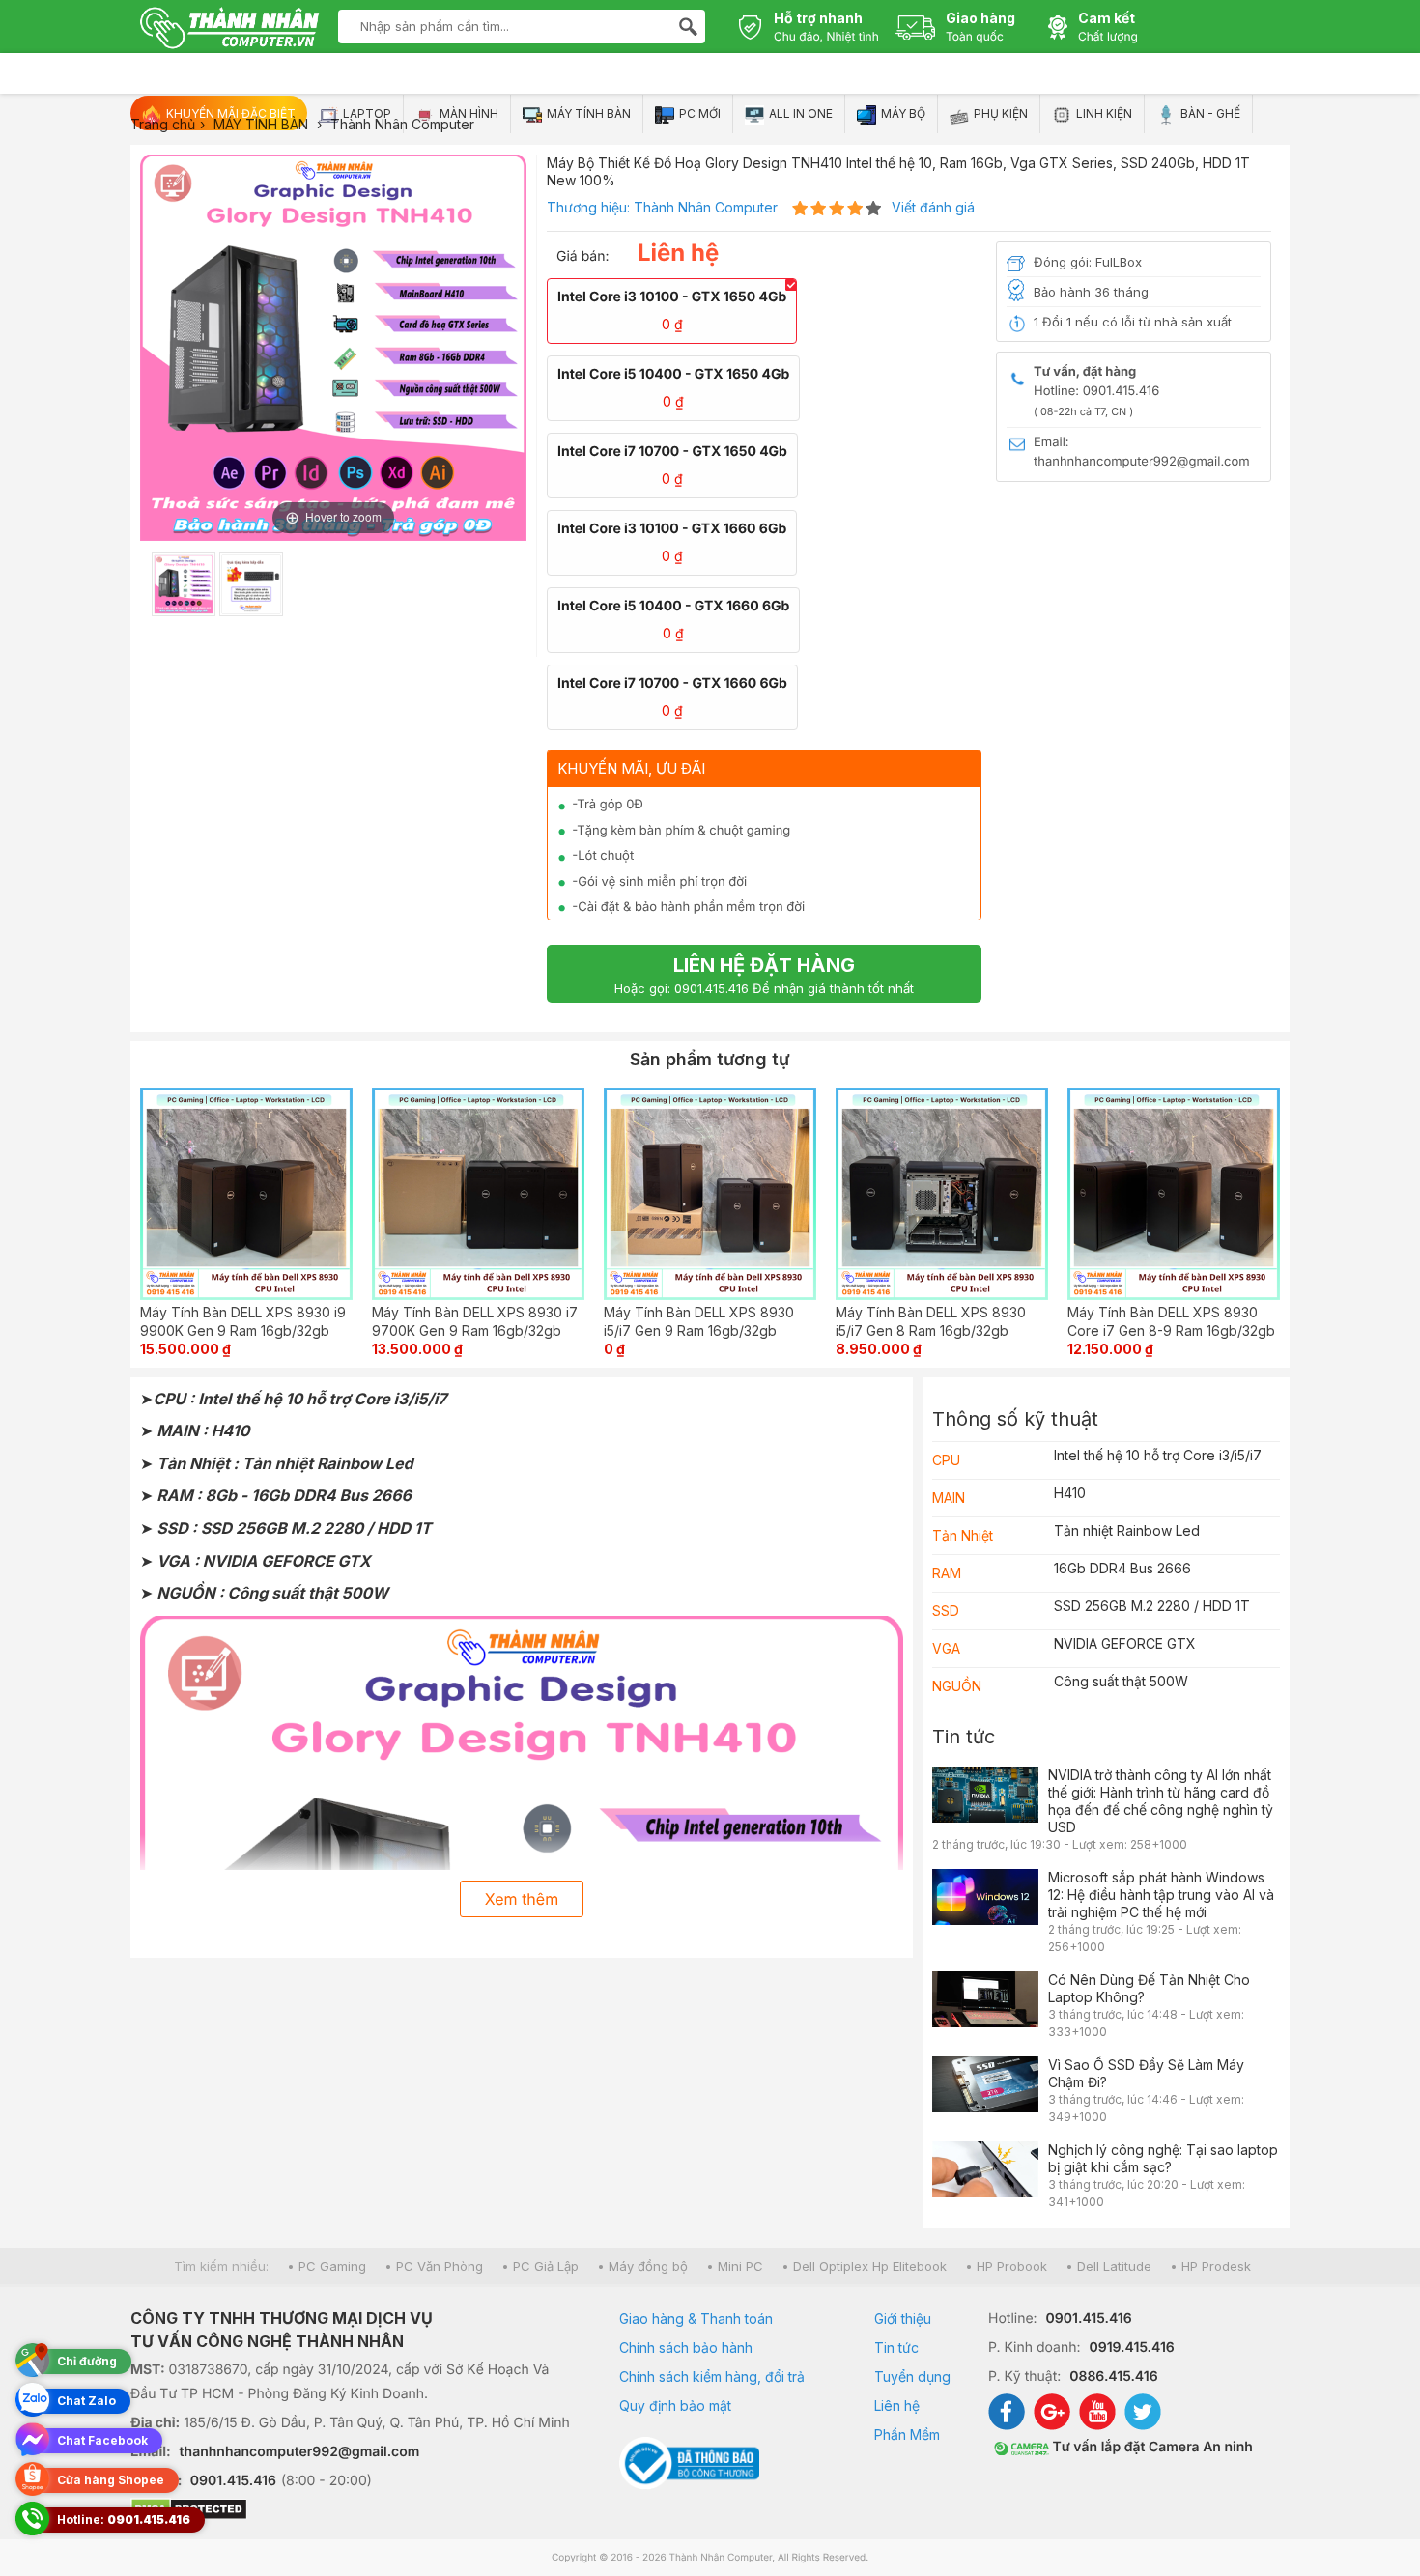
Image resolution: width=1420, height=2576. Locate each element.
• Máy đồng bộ (642, 2266)
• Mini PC (735, 2266)
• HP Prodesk (1210, 2266)
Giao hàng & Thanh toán (696, 2319)
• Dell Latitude (1108, 2266)
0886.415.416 (1113, 2377)
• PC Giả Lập (540, 2266)
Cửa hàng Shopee (111, 2480)
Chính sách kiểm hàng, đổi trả (712, 2377)
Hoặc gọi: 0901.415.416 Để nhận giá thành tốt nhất (764, 975)
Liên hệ (897, 2406)
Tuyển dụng (912, 2377)
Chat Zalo (86, 2401)
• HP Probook (1006, 2266)
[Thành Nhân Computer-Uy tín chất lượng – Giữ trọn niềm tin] (229, 30)
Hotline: (124, 2519)
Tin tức (964, 1737)
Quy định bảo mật (675, 2406)
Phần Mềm (907, 2434)
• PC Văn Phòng (434, 2266)
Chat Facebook (102, 2440)
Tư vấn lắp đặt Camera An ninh (1151, 2447)
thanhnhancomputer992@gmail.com (300, 2452)
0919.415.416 (1131, 2348)
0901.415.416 (233, 2481)
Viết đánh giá (933, 207)
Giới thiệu (903, 2319)
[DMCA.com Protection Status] (351, 2511)
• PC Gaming (327, 2266)
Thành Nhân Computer (706, 207)
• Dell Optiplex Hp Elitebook (864, 2266)
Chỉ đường (87, 2361)
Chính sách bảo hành (686, 2348)
